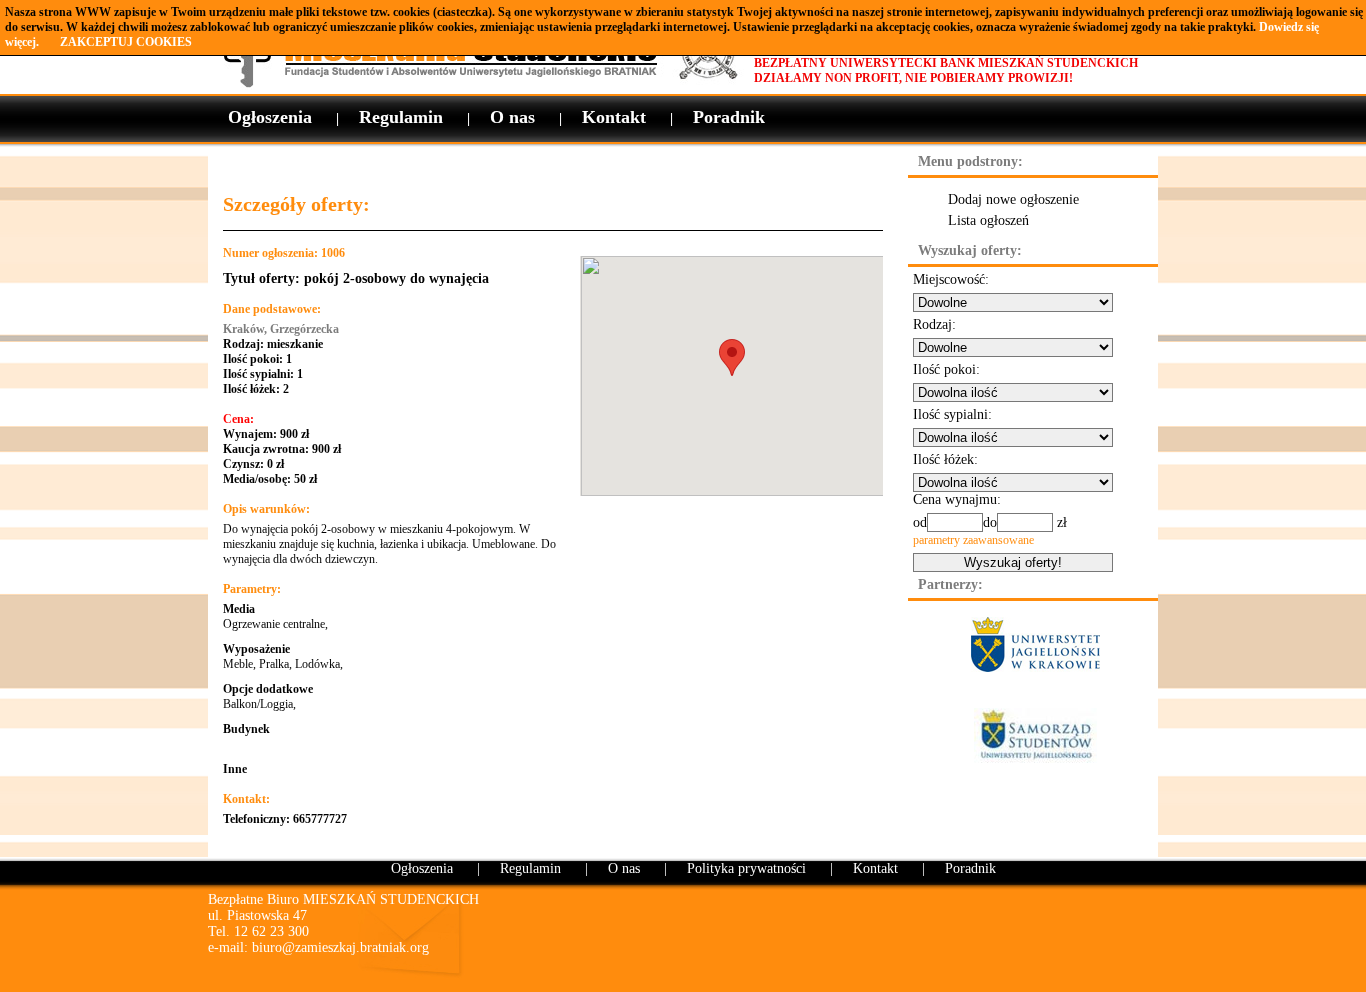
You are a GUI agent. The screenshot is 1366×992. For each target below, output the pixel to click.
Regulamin (401, 117)
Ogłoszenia (270, 117)
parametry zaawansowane (973, 540)
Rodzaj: (934, 324)
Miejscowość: (951, 279)
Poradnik (729, 117)
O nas (512, 117)
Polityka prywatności (746, 868)
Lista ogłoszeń (988, 220)
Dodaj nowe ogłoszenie (1013, 199)
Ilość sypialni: (952, 414)
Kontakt (614, 117)
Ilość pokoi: (946, 369)
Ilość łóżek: (945, 459)
